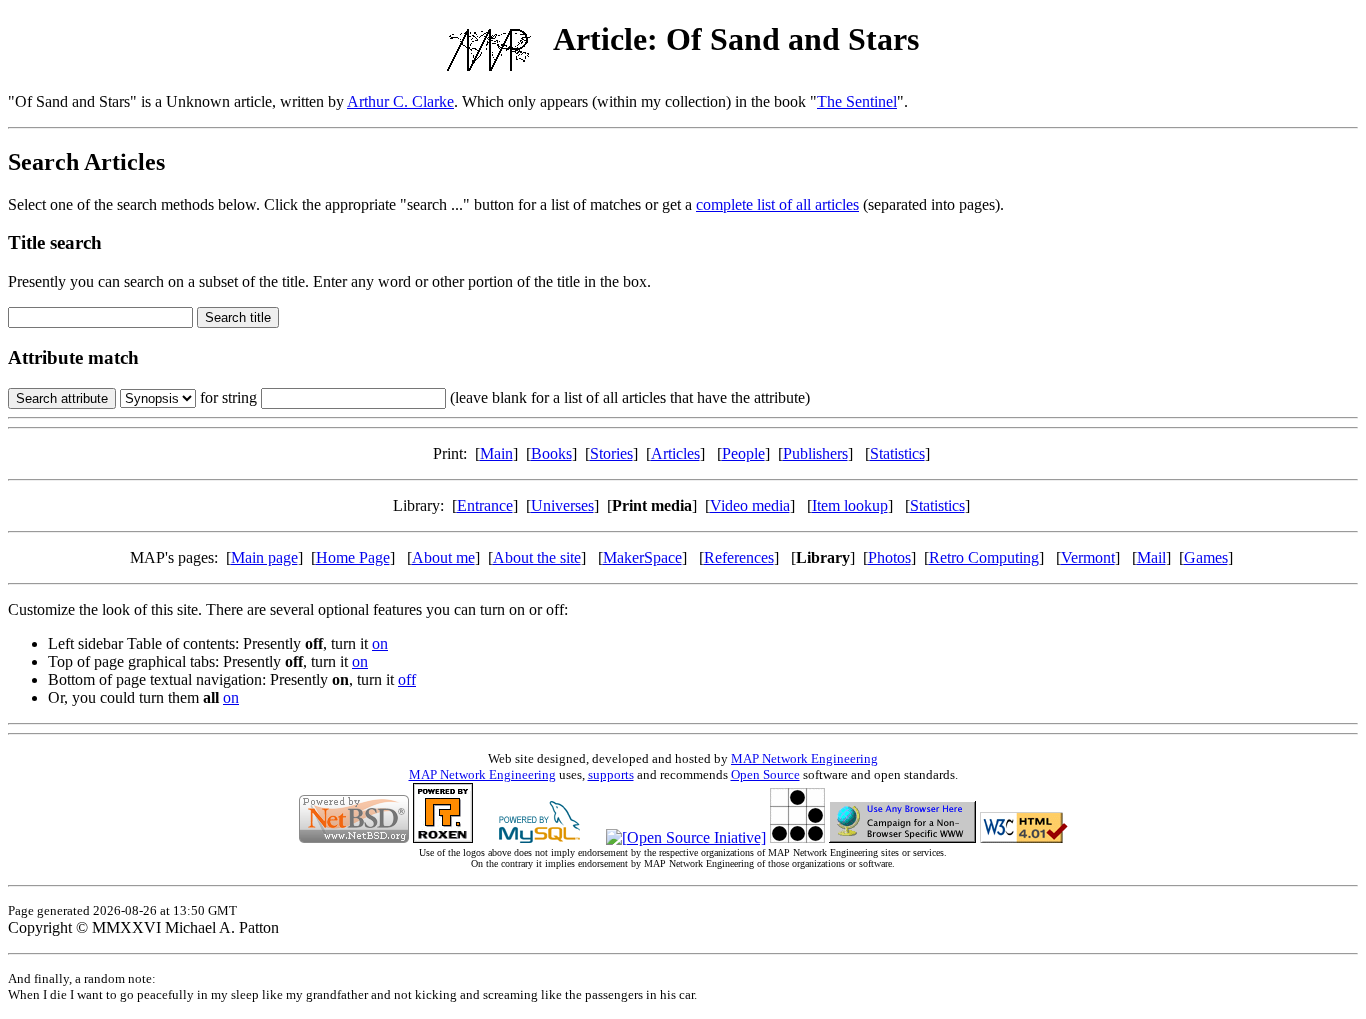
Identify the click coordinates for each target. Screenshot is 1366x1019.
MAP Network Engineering (804, 758)
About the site (537, 557)
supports (611, 774)
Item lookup (850, 505)
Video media (750, 505)
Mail (1151, 557)
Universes (562, 505)
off (407, 679)
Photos (889, 557)
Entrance (485, 505)
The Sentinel (857, 101)
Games (1206, 557)
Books (551, 453)
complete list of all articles (777, 204)
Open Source (765, 774)
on (380, 643)
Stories (611, 453)
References (739, 557)
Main (496, 453)
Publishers (815, 453)
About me (443, 557)
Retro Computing (984, 557)
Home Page (353, 557)
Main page (264, 557)
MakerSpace (642, 557)
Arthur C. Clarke (400, 101)
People (743, 453)
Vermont (1088, 557)
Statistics (897, 453)
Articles (675, 453)
